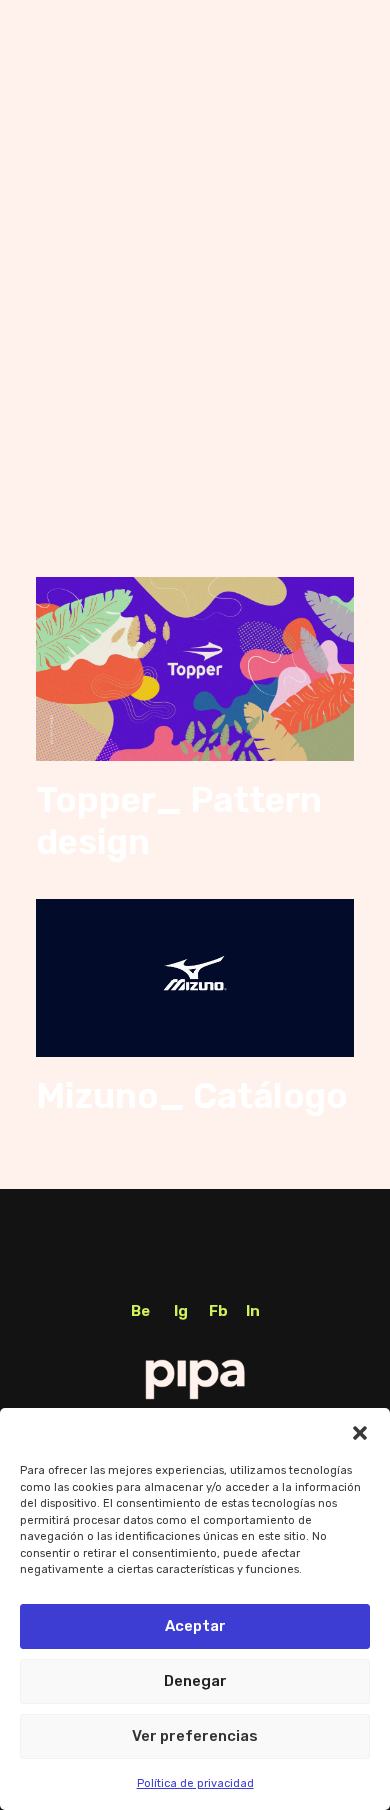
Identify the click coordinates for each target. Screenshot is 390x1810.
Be (140, 1311)
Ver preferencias (195, 1736)
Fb (218, 1311)
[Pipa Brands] (75, 43)
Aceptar (195, 1626)
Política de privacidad (195, 1783)
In (253, 1311)
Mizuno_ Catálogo (192, 1096)
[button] (360, 1433)
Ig (181, 1311)
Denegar (195, 1681)
